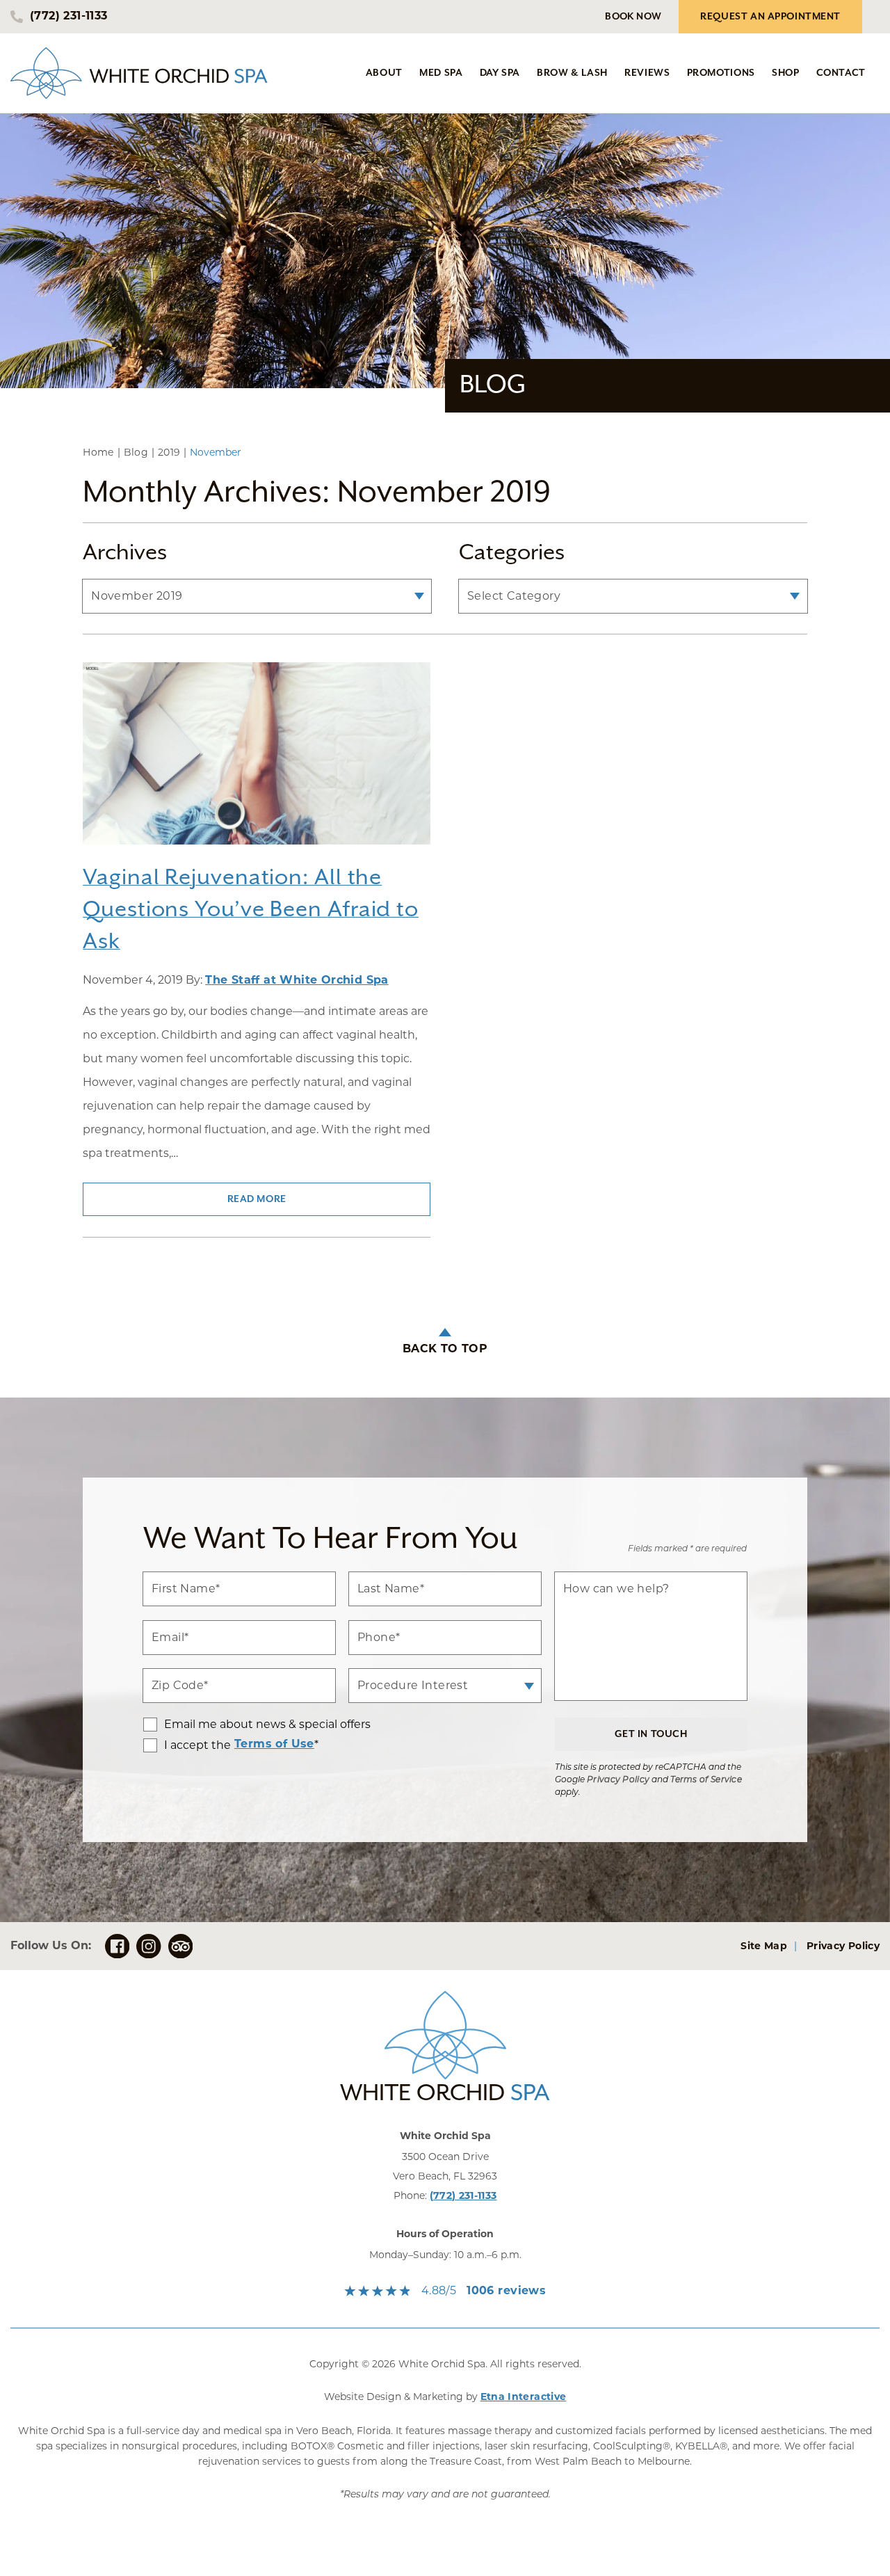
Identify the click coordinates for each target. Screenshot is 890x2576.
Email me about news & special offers (267, 1725)
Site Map (764, 1947)
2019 (169, 452)
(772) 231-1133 (463, 2197)
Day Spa (500, 73)
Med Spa (441, 73)
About (384, 73)
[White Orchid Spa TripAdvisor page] (180, 1946)
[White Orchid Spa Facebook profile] (117, 1946)
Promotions (721, 73)
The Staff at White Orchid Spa (297, 981)
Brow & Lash (572, 73)
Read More (257, 1199)
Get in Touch (651, 1734)
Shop (786, 73)
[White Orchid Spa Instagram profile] (148, 1946)
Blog (136, 452)
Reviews (647, 73)
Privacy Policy (618, 1780)
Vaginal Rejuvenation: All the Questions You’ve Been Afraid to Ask (251, 910)
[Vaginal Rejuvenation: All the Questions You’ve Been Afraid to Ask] (257, 762)
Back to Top (445, 1350)
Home (98, 452)
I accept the (187, 1745)
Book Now (633, 17)
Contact (841, 73)
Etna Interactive (524, 2398)
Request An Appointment (770, 17)
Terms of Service (706, 1780)
